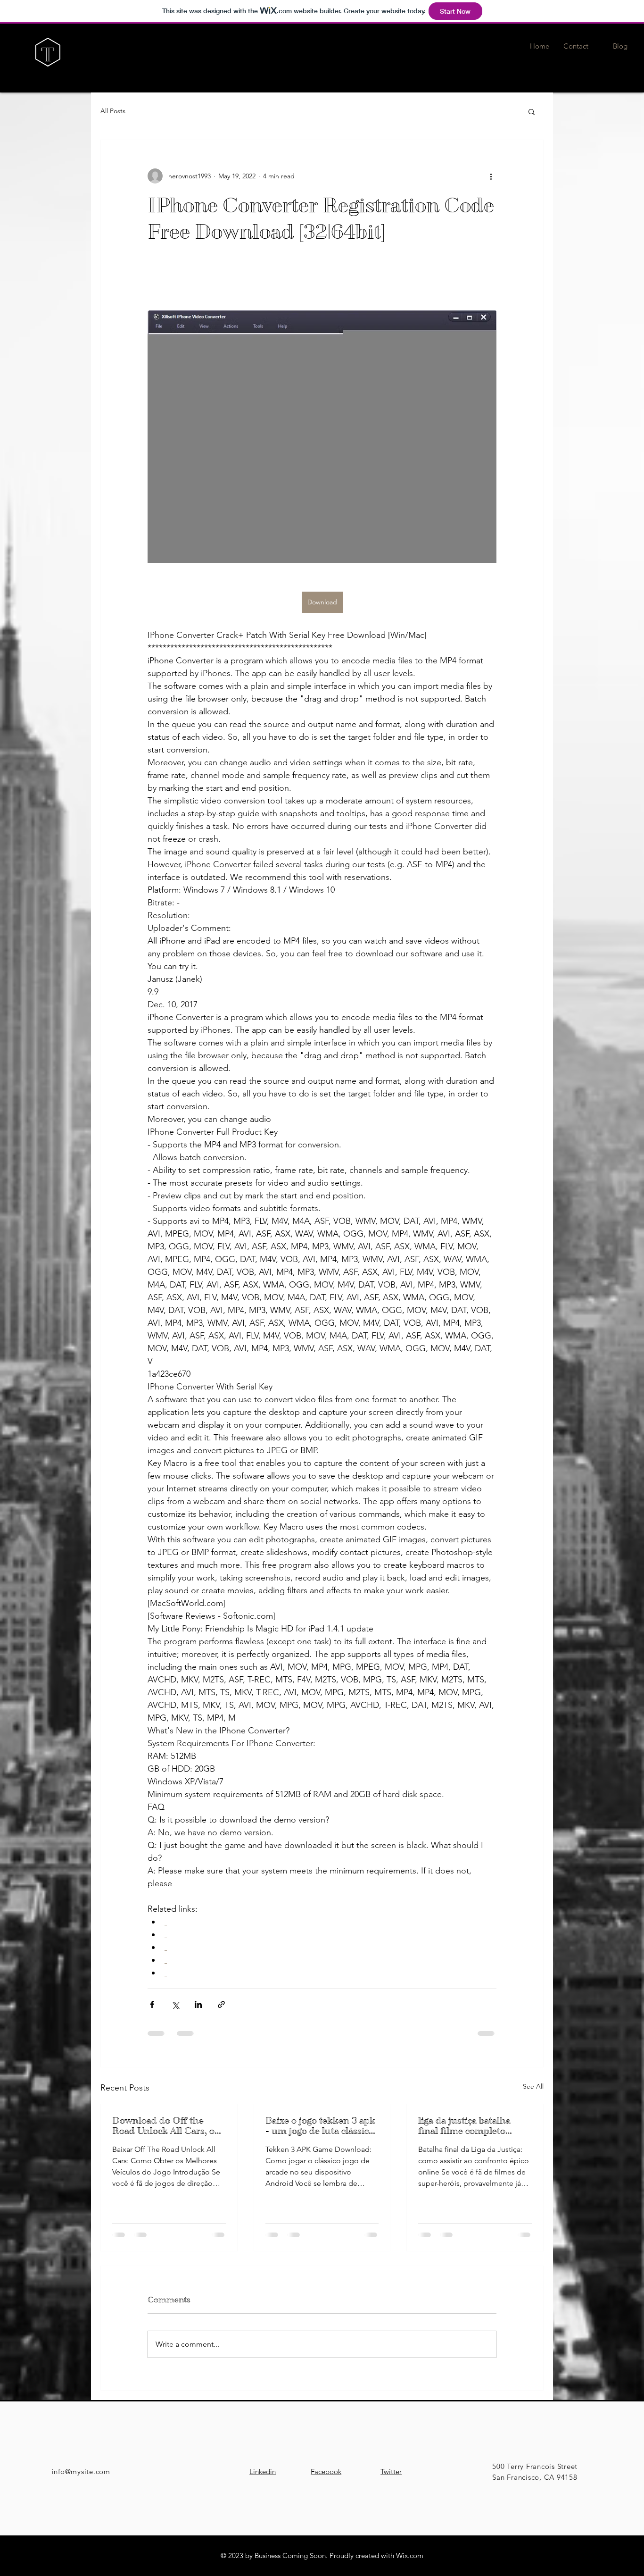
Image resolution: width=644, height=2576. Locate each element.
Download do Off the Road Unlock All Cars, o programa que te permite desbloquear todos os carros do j (166, 2126)
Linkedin (263, 2471)
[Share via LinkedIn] (198, 2004)
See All (533, 2086)
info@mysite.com (81, 2471)
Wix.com (410, 2555)
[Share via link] (221, 2004)
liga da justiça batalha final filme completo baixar (464, 2126)
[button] (532, 111)
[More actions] (491, 176)
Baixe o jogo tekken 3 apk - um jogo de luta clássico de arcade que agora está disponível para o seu (320, 2126)
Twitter (391, 2471)
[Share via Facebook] (152, 2004)
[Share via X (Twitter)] (175, 2004)
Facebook (326, 2471)
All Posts (113, 111)
